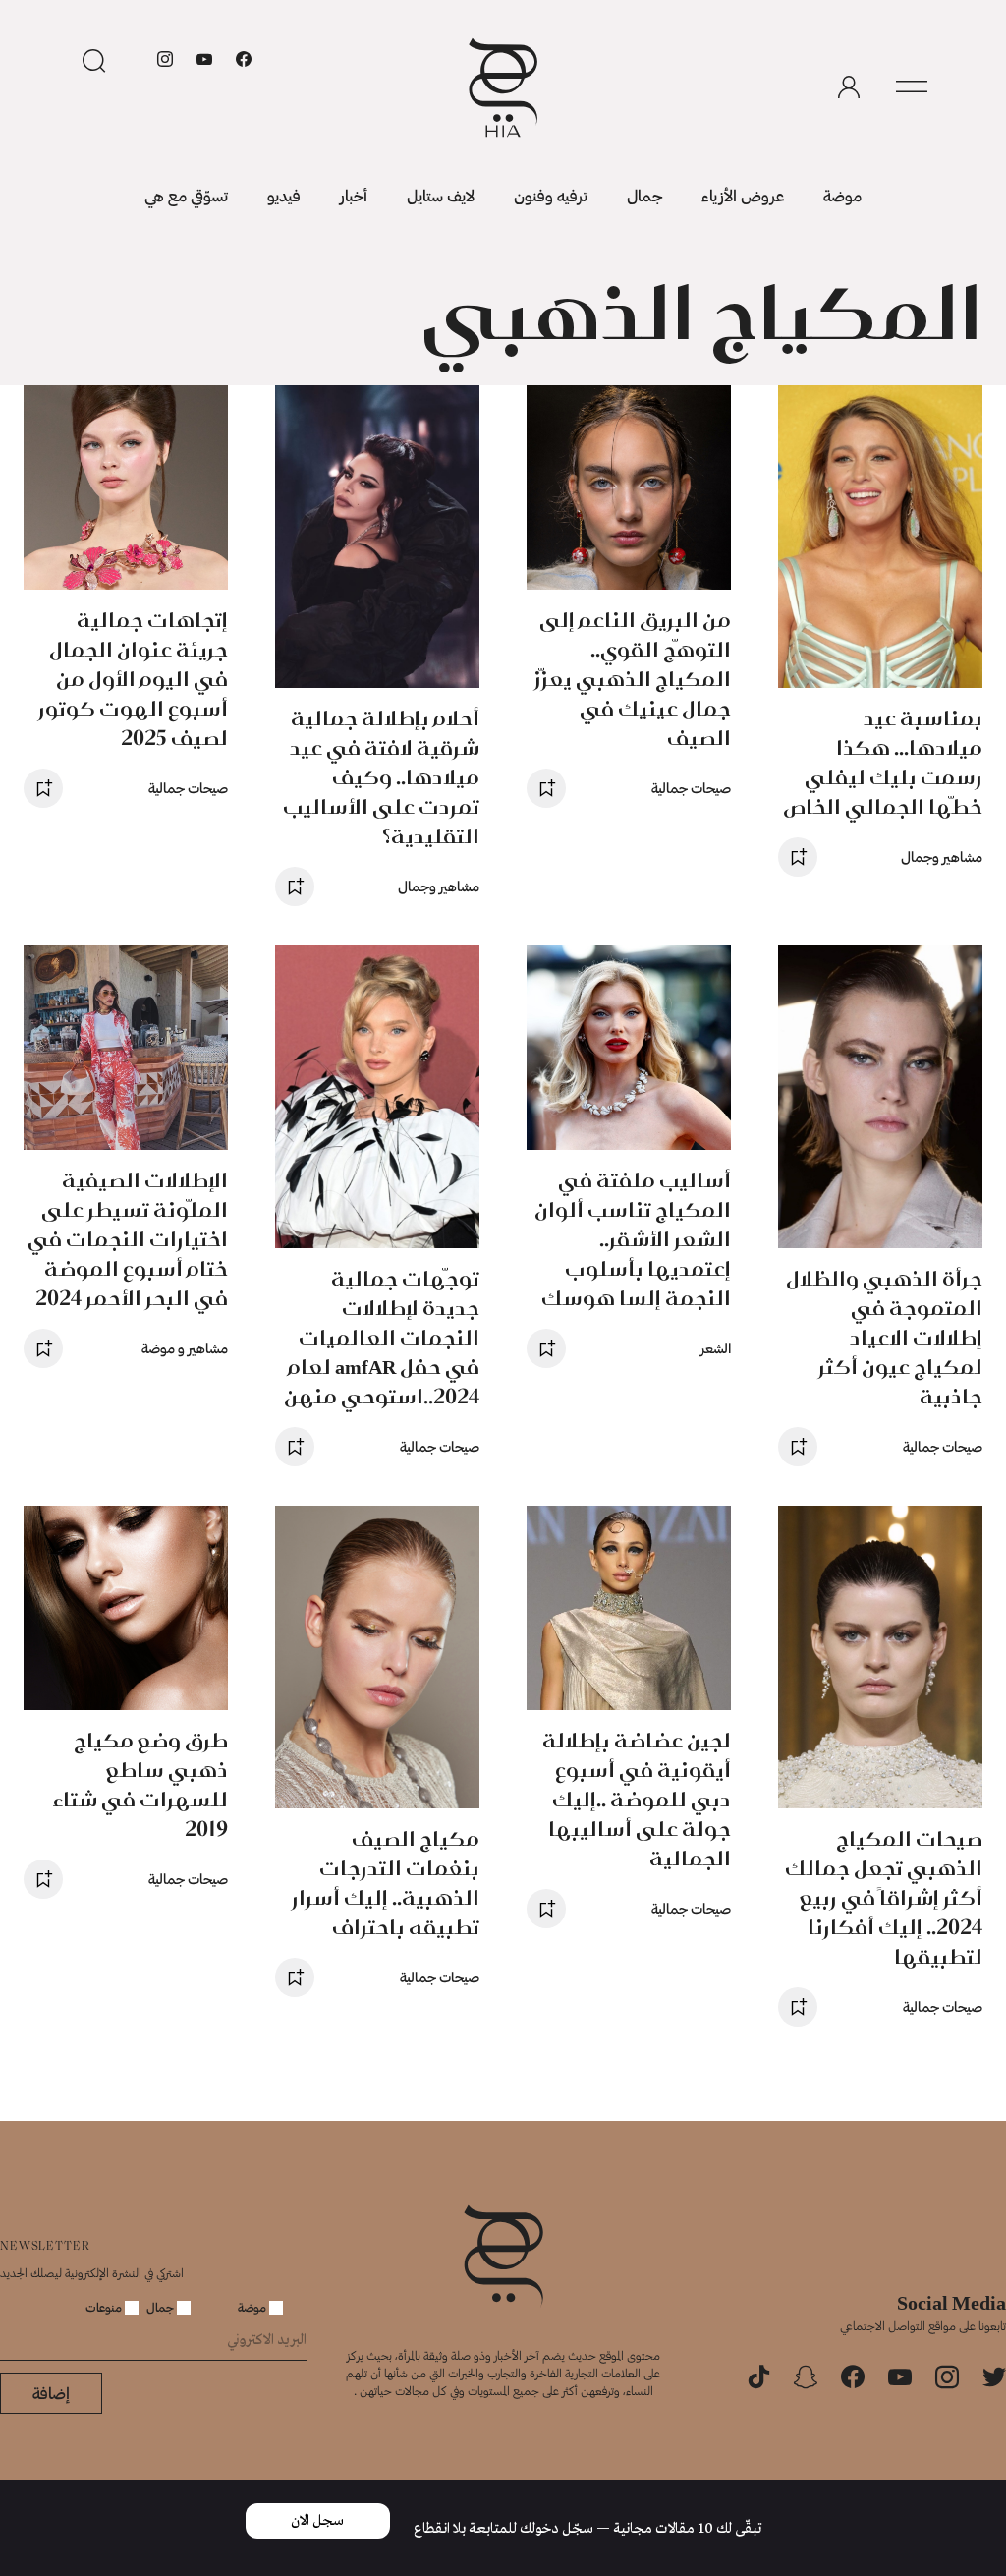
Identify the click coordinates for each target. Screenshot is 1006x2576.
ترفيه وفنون (551, 195)
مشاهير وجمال (942, 857)
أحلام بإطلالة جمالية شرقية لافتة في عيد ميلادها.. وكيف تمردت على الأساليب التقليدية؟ (381, 777)
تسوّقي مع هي (186, 195)
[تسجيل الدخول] (849, 87)
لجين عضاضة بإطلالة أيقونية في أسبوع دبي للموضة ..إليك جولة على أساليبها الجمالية (637, 1799)
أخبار (354, 195)
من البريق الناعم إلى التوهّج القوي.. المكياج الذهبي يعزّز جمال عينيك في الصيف (633, 679)
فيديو (284, 195)
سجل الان (317, 2521)
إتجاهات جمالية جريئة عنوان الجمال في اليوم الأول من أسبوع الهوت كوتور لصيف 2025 (133, 679)
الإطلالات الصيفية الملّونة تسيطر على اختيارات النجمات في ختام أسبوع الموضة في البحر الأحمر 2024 (128, 1239)
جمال (644, 195)
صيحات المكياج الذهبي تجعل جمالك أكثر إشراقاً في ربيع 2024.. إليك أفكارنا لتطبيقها (884, 1897)
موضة (842, 195)
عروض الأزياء (743, 195)
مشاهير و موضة (185, 1348)
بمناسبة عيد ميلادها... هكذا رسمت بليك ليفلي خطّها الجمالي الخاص (883, 762)
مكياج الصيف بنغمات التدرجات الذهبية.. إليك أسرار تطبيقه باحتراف (386, 1883)
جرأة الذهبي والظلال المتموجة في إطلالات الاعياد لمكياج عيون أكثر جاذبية (884, 1337)
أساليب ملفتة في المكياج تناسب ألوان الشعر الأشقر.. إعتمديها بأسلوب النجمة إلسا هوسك (633, 1239)
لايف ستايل (441, 195)
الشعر (716, 1348)
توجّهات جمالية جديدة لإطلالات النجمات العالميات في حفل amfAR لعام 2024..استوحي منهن (382, 1337)
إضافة (51, 2393)
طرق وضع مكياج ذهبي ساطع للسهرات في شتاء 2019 (140, 1784)
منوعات (105, 2307)
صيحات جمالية (691, 788)
